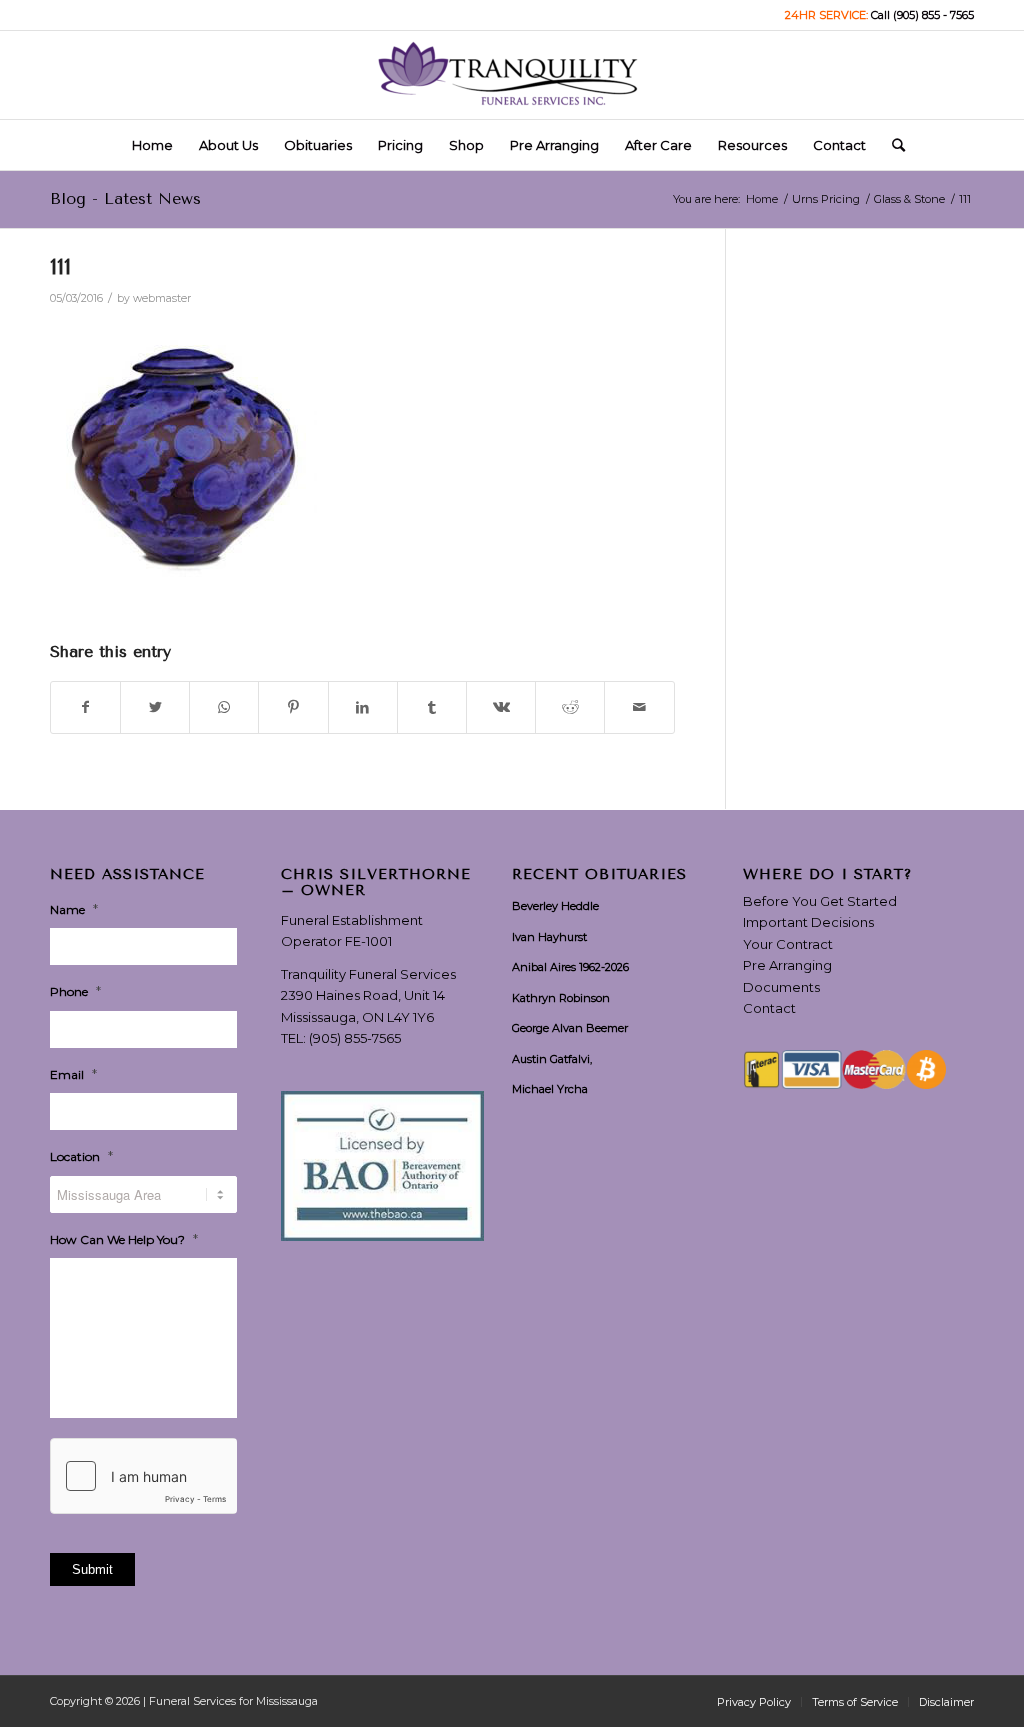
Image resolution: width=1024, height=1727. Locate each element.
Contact (769, 1008)
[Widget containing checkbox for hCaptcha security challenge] (143, 1476)
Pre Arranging (787, 965)
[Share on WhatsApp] (224, 707)
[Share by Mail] (639, 707)
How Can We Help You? (124, 1239)
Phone (75, 991)
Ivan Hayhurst (549, 937)
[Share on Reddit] (570, 707)
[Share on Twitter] (155, 707)
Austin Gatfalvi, (552, 1059)
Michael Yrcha (550, 1089)
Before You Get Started (820, 901)
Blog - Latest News (125, 198)
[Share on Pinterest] (293, 707)
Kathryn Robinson (561, 998)
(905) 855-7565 (355, 1038)
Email (73, 1074)
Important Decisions (808, 922)
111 (60, 267)
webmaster (162, 298)
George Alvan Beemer (570, 1028)
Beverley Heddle (555, 906)
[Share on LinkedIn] (363, 707)
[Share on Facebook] (85, 707)
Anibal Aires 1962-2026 (570, 967)
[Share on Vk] (501, 707)
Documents (781, 987)
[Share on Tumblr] (432, 707)
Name (74, 909)
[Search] (892, 145)
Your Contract (788, 944)
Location (81, 1156)
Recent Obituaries (599, 875)
